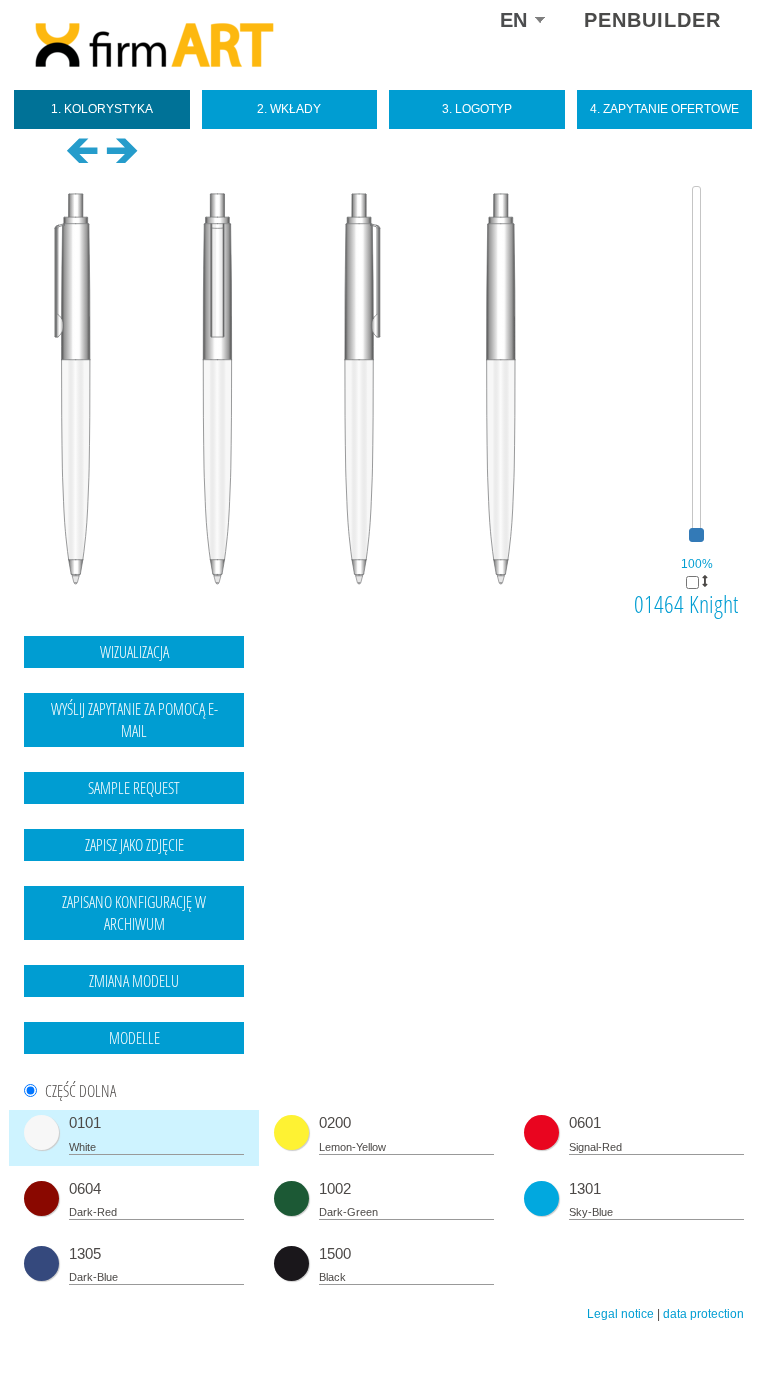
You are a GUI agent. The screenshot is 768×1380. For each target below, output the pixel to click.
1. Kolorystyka (102, 109)
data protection (703, 1314)
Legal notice (620, 1314)
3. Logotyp (477, 109)
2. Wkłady (289, 109)
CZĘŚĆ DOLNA (80, 1091)
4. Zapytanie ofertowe (664, 109)
